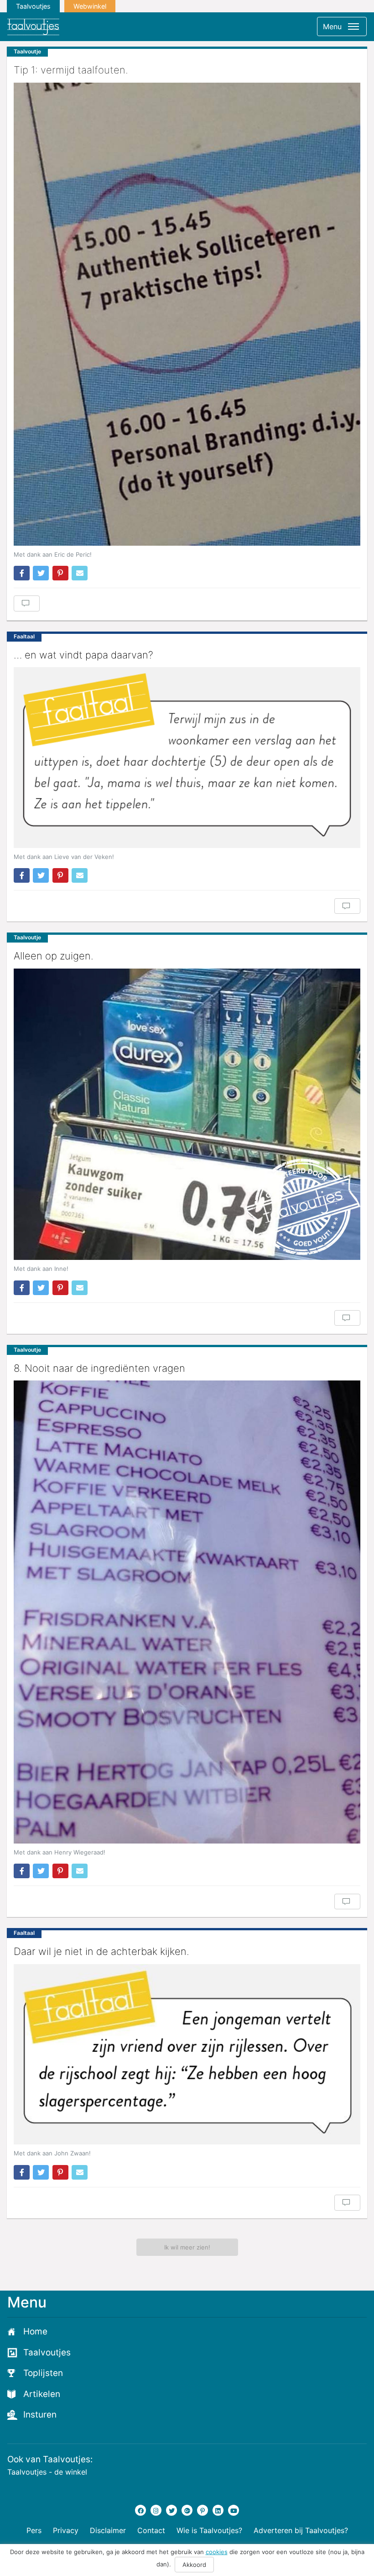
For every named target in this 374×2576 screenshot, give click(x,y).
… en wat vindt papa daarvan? (83, 655)
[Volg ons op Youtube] (234, 2510)
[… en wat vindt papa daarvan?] (187, 757)
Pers (34, 2530)
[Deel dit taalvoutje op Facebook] (22, 573)
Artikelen (42, 2394)
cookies (217, 2552)
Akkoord (194, 2565)
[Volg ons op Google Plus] (187, 2510)
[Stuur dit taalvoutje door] (80, 573)
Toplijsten (43, 2373)
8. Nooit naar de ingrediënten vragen (99, 1368)
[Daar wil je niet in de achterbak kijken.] (187, 2054)
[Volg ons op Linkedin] (218, 2510)
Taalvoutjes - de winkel (47, 2472)
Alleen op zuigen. (54, 956)
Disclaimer (108, 2530)
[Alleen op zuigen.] (187, 1114)
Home (35, 2331)
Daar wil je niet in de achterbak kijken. (101, 1951)
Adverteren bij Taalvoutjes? (301, 2530)
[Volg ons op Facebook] (140, 2510)
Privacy (66, 2530)
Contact (151, 2530)
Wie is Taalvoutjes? (209, 2530)
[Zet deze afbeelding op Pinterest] (60, 573)
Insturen (40, 2415)
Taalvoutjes (33, 6)
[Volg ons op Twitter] (171, 2510)
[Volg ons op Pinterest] (203, 2510)
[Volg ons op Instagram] (156, 2510)
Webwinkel (90, 6)
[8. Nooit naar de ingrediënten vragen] (187, 1612)
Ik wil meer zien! (187, 2247)
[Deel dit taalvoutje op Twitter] (41, 573)
